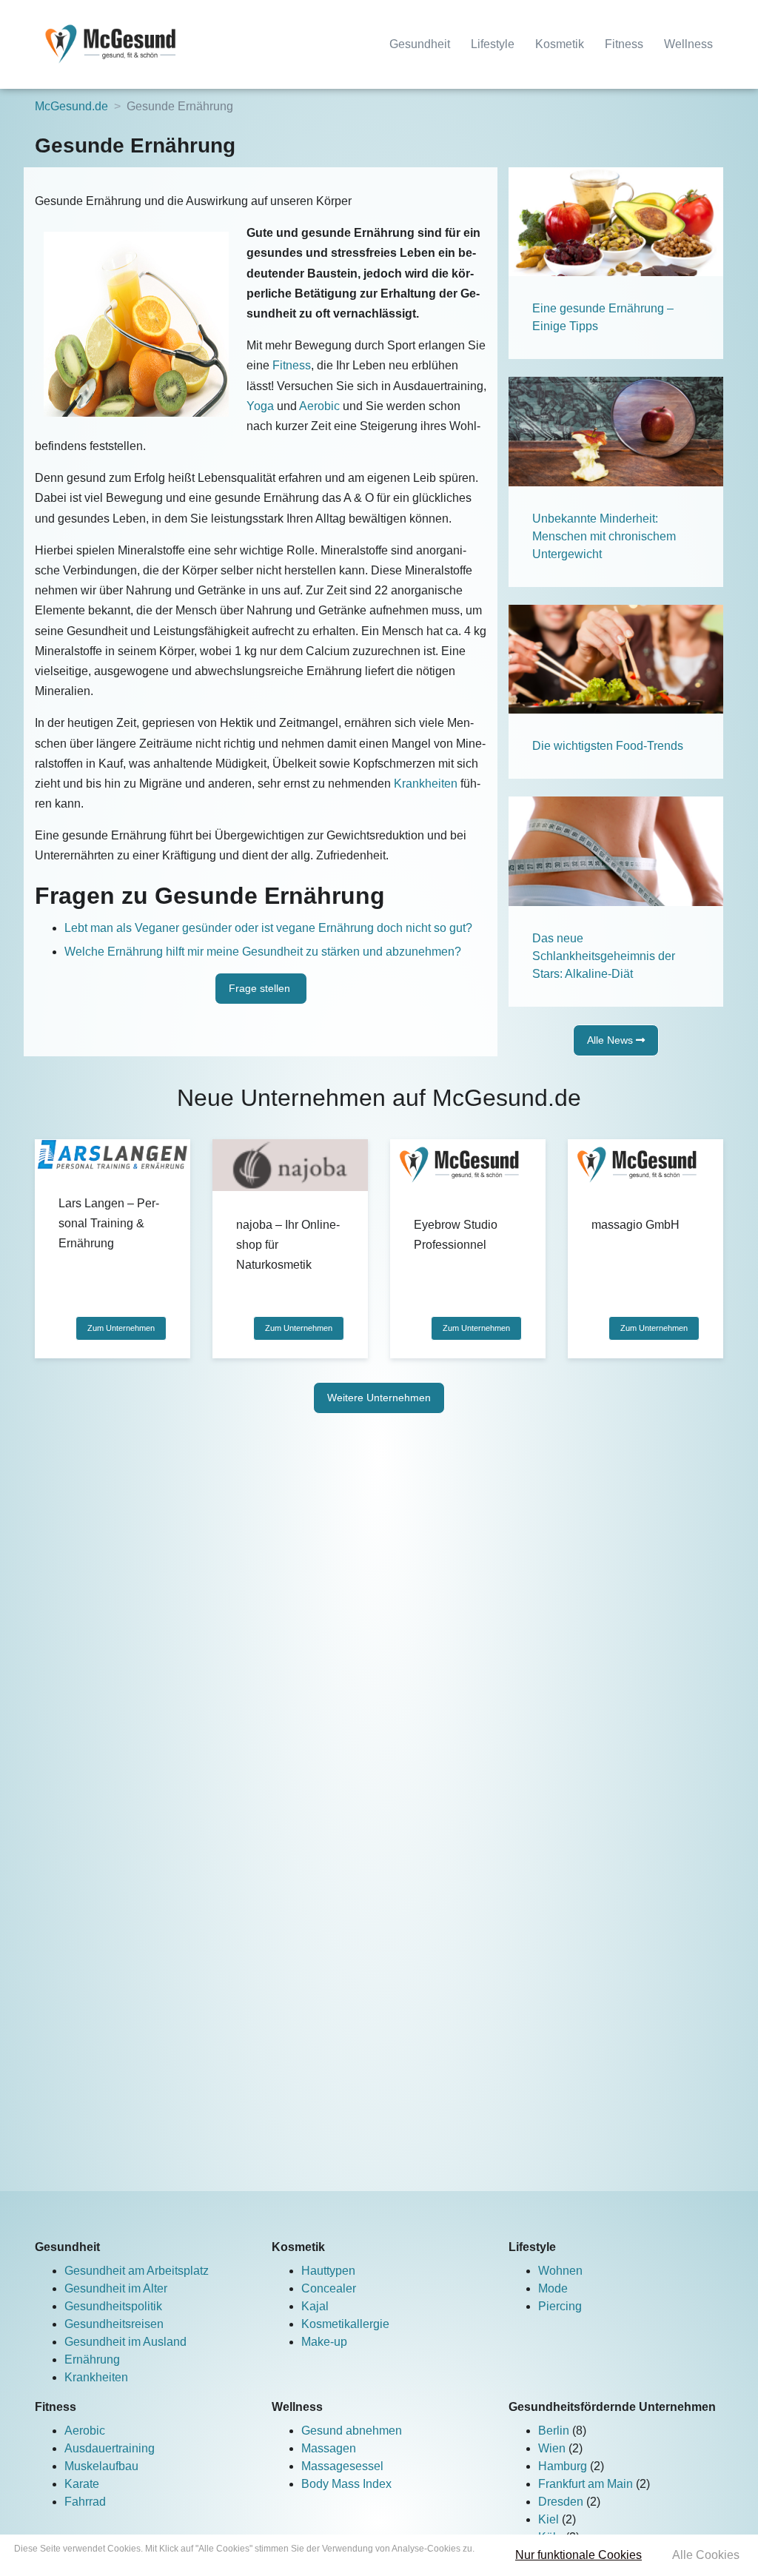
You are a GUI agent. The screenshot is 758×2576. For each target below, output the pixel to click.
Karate (82, 2484)
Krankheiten (426, 784)
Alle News (611, 1040)
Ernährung (92, 2359)
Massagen (329, 2448)
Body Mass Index (346, 2484)
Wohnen (560, 2271)
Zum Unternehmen (121, 1328)
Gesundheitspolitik (113, 2306)
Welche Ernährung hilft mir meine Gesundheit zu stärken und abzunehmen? (263, 952)
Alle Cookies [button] (706, 2555)
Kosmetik (560, 44)
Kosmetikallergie (345, 2324)
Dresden (562, 2502)
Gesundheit (420, 44)
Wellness (688, 44)
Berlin (555, 2431)
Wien (553, 2448)
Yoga (260, 406)
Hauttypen (328, 2271)
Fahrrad (85, 2502)
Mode (553, 2288)
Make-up (324, 2342)
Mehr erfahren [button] (245, 2562)
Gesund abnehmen (352, 2431)
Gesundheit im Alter (116, 2288)
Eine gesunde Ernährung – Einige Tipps (603, 317)
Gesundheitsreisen (114, 2324)
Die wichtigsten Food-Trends (608, 746)
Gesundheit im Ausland (125, 2342)
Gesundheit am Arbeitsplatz (137, 2271)
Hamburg (564, 2466)
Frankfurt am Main (587, 2484)
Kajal (315, 2306)
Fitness (624, 44)
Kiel (550, 2519)
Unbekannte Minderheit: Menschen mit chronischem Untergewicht (604, 536)
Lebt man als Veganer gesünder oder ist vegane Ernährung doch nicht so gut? (268, 928)
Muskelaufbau (101, 2466)
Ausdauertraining (110, 2448)
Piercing (560, 2306)
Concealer (329, 2288)
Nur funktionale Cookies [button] (578, 2555)
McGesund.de (71, 106)
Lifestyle (493, 44)
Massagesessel (342, 2466)
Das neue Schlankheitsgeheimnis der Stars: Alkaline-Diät (604, 956)
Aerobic (319, 406)
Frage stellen (261, 988)
